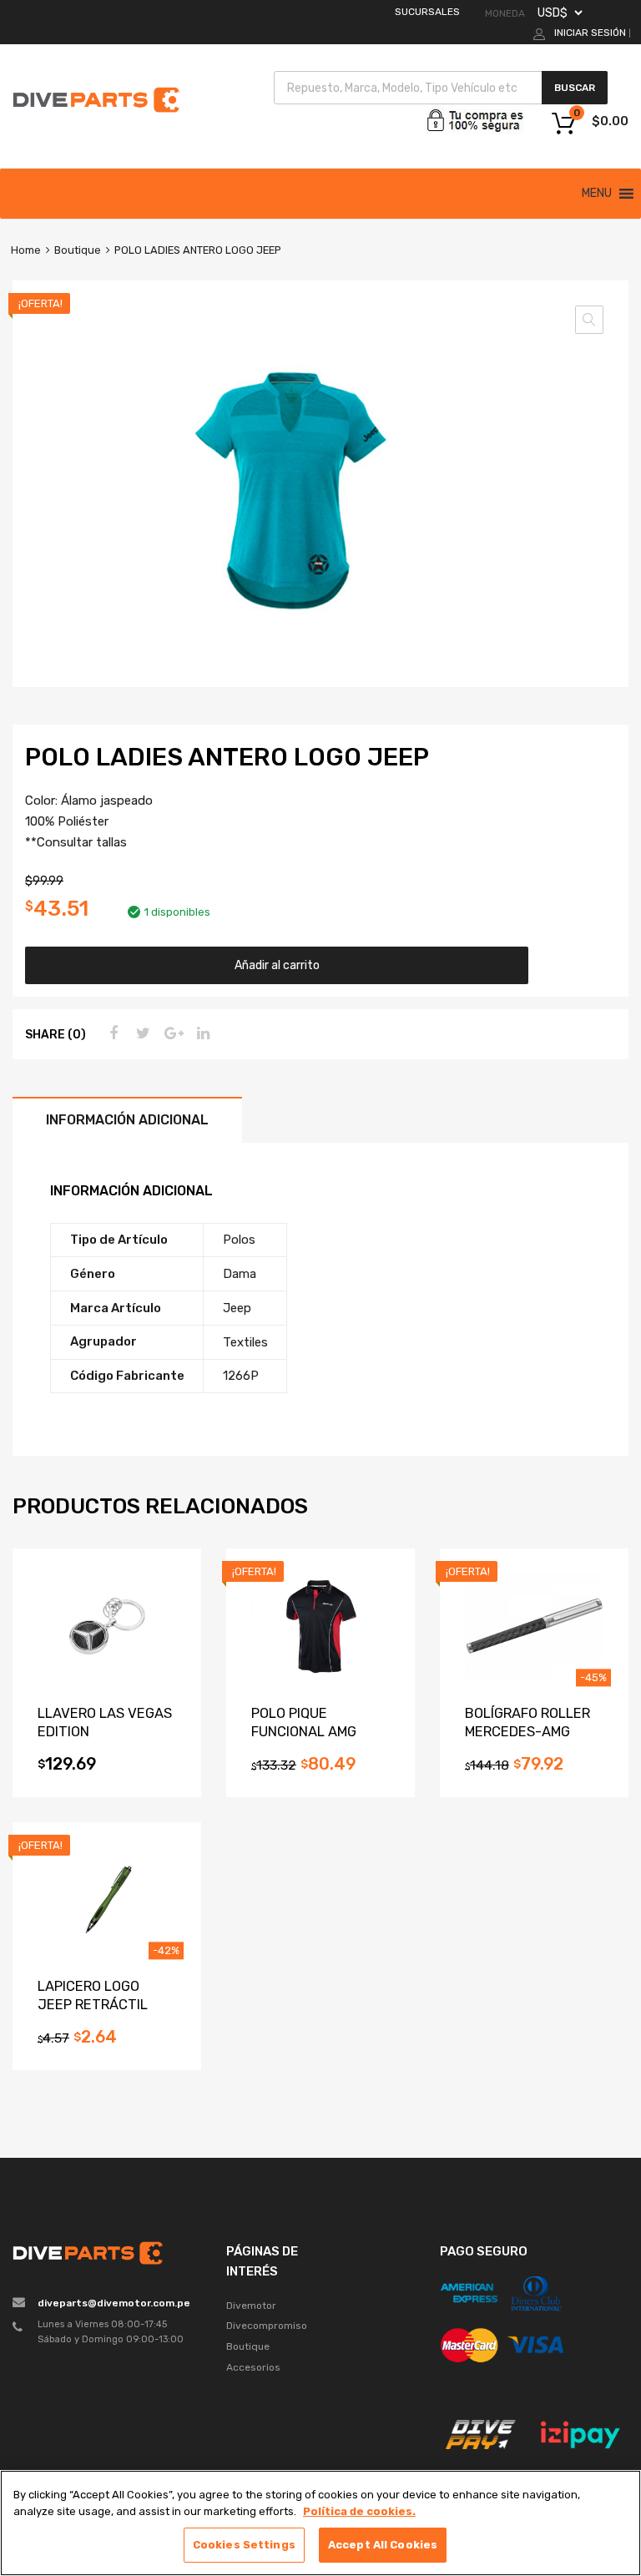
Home (26, 250)
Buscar (575, 88)
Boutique (78, 250)
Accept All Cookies (383, 2545)
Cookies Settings (244, 2545)
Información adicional (127, 1120)
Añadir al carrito (277, 965)
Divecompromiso (267, 2326)
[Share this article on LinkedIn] (201, 1033)
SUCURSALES (427, 12)
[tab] (127, 1120)
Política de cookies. (359, 2511)
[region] (320, 2523)
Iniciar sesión (590, 33)
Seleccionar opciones (320, 1769)
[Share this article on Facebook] (111, 1033)
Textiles (245, 1342)
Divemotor (251, 2306)
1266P (241, 1376)
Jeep (237, 1308)
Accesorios (253, 2367)
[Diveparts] (96, 115)
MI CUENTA (35, 22)
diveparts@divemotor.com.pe (114, 2303)
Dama (240, 1274)
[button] (597, 194)
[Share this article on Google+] (171, 1033)
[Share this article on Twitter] (141, 1033)
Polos (239, 1240)
